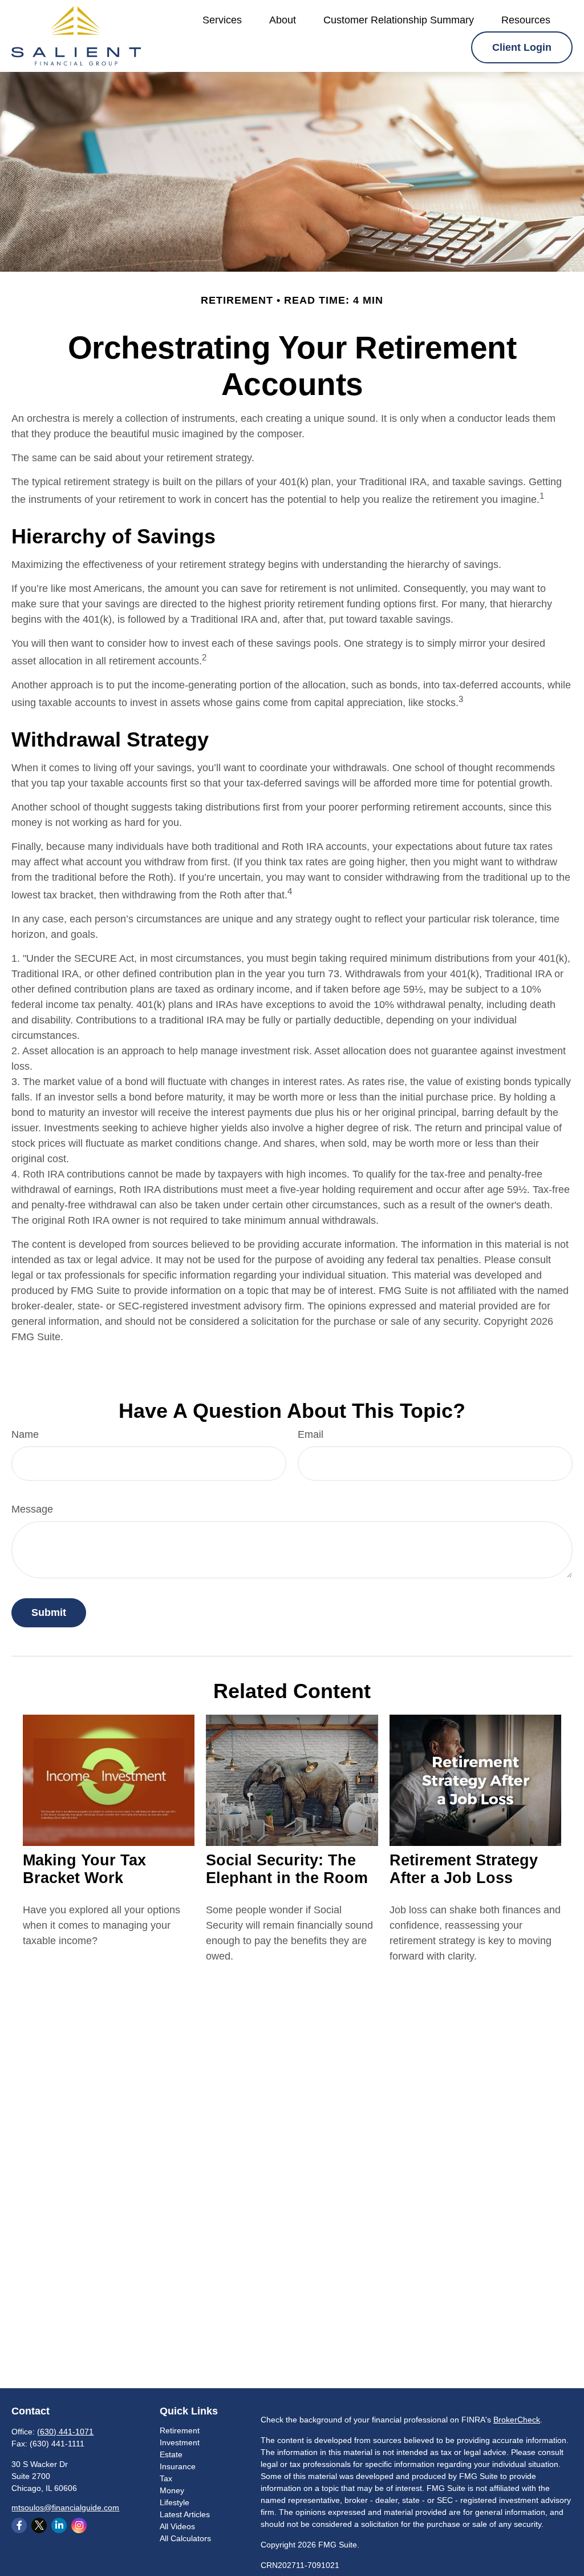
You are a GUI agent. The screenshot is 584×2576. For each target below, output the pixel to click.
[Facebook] (19, 2525)
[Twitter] (39, 2525)
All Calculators (185, 2538)
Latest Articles (185, 2514)
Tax (166, 2478)
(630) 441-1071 (65, 2432)
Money (172, 2490)
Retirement (180, 2430)
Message (32, 1509)
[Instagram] (79, 2525)
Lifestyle (175, 2502)
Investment (180, 2442)
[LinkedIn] (59, 2525)
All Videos (177, 2526)
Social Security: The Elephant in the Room (287, 1869)
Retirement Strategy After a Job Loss (464, 1869)
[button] (222, 20)
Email (311, 1434)
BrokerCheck (517, 2420)
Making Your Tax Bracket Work (84, 1869)
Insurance (178, 2466)
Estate (171, 2454)
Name (25, 1434)
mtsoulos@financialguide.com (65, 2508)
